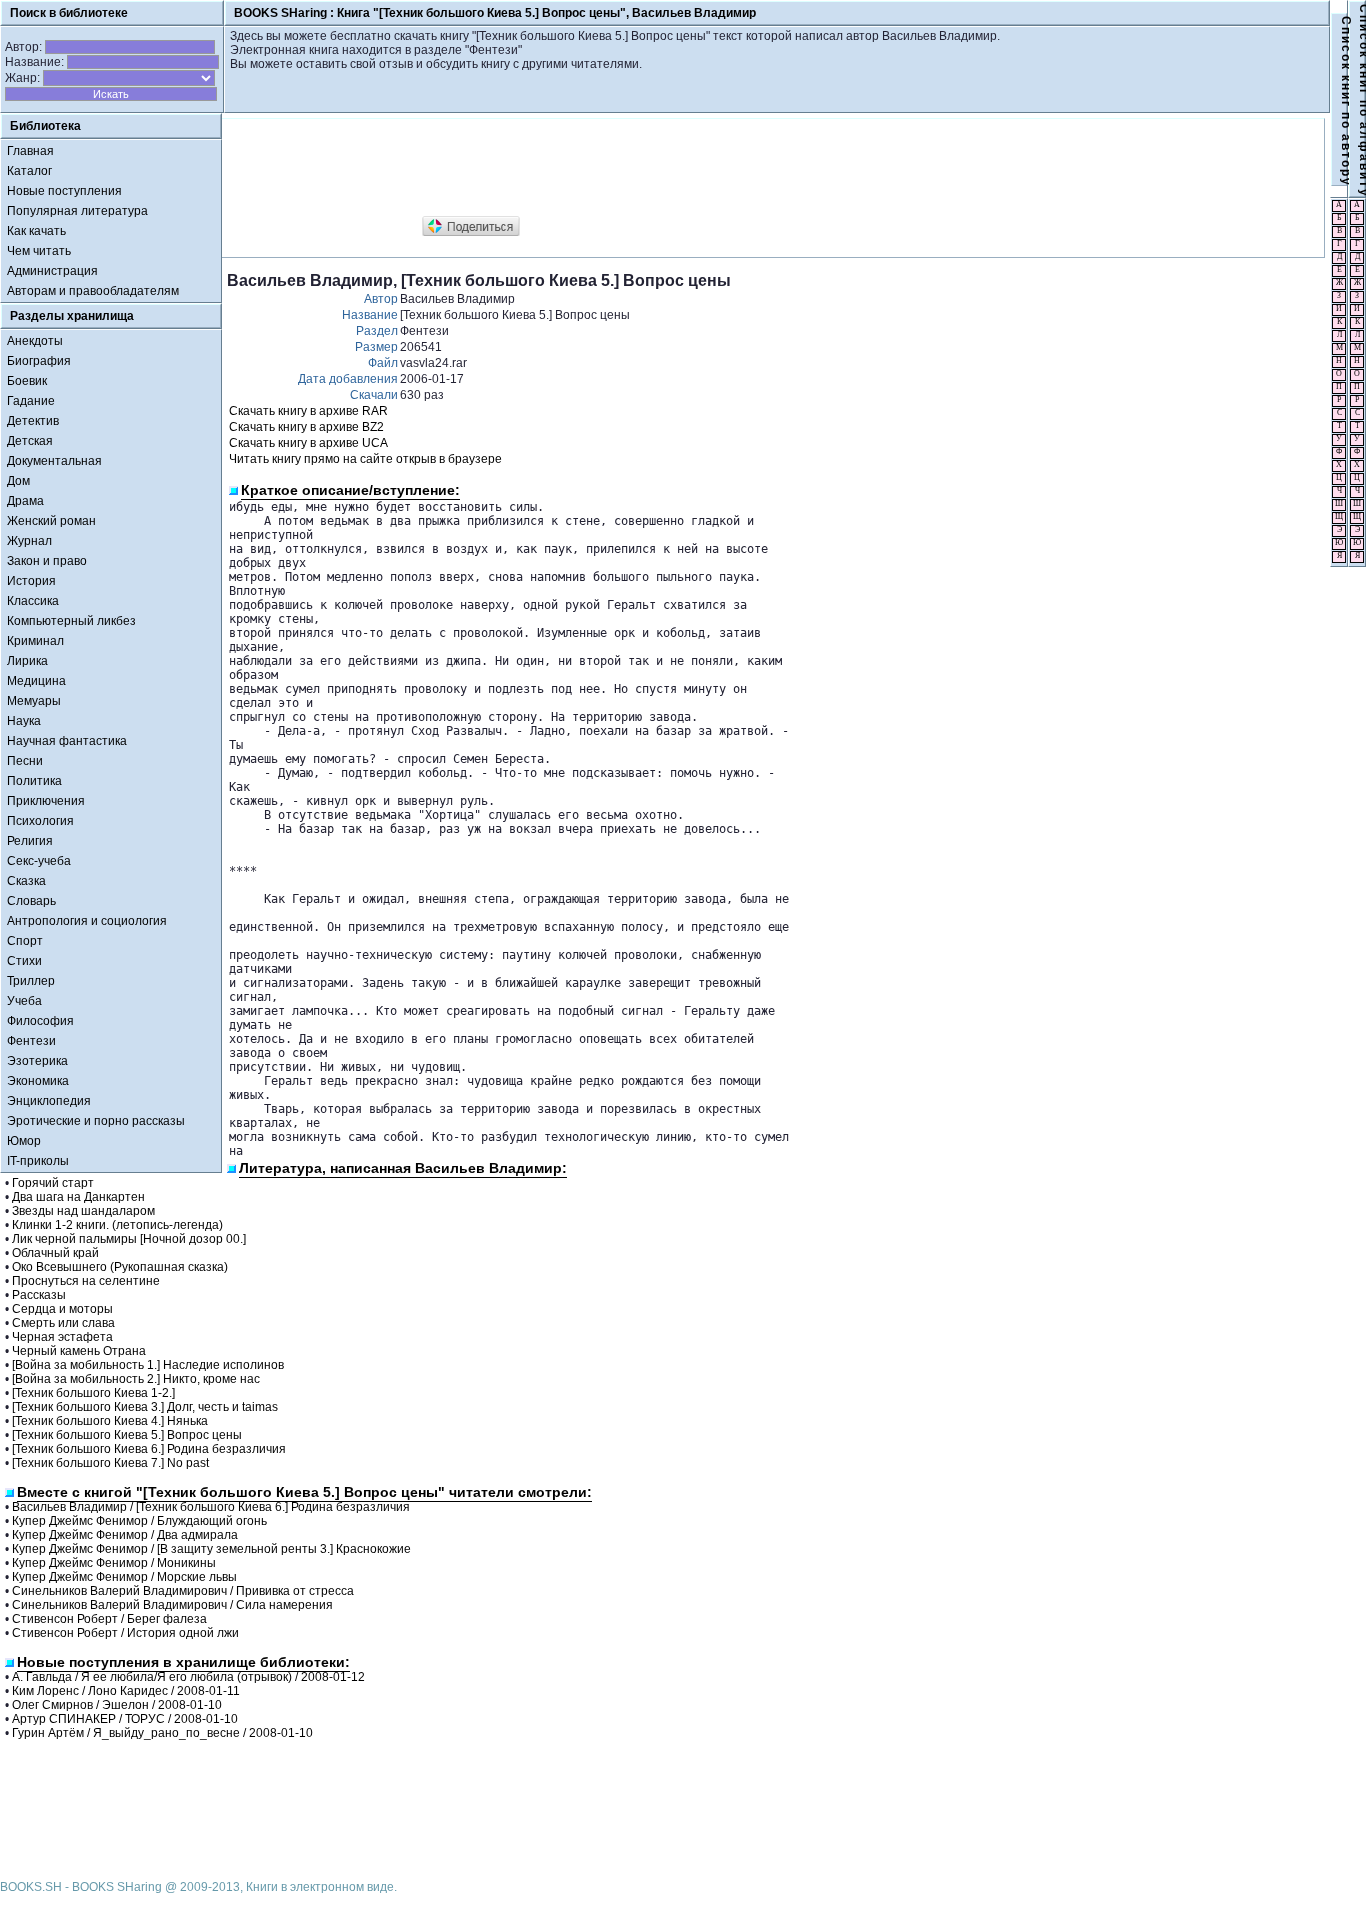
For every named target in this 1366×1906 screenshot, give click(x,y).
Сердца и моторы (62, 1309)
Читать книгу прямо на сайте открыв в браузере (365, 459)
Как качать (36, 231)
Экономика (38, 1081)
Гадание (31, 401)
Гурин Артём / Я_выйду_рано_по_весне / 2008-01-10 (162, 1733)
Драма (25, 501)
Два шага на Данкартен (78, 1197)
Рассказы (39, 1295)
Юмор (24, 1141)
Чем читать (39, 251)
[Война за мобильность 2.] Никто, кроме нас (136, 1379)
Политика (34, 781)
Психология (40, 821)
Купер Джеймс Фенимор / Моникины (114, 1563)
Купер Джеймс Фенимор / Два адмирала (125, 1535)
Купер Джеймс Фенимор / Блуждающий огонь (139, 1521)
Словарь (31, 901)
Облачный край (55, 1253)
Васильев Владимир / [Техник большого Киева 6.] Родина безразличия (211, 1507)
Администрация (52, 271)
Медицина (36, 681)
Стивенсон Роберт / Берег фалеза (109, 1619)
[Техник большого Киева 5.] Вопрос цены (127, 1435)
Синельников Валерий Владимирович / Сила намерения (172, 1605)
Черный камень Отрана (79, 1351)
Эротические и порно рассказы (96, 1121)
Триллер (31, 981)
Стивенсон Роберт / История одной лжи (125, 1633)
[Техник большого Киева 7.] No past (110, 1463)
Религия (30, 841)
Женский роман (51, 521)
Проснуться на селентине (86, 1281)
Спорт (25, 941)
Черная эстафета (62, 1337)
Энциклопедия (49, 1101)
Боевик (27, 381)
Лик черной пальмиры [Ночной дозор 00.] (129, 1239)
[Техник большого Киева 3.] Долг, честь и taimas (145, 1407)
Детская (30, 441)
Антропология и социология (87, 921)
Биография (39, 361)
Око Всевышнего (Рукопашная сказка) (120, 1267)
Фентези (31, 1041)
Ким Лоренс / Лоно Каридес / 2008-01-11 (126, 1691)
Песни (25, 761)
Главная (30, 151)
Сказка (26, 881)
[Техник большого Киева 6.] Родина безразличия (149, 1449)
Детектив (33, 421)
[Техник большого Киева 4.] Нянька (110, 1421)
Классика (33, 601)
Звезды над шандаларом (83, 1211)
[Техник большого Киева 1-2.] (93, 1393)
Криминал (35, 641)
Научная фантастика (67, 741)
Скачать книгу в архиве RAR (308, 411)
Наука (24, 721)
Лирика (27, 661)
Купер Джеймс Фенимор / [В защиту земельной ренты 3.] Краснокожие (211, 1549)
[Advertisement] (591, 168)
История (31, 581)
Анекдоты (35, 341)
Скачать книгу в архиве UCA (308, 443)
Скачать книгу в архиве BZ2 (306, 427)
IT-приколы (38, 1161)
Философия (40, 1021)
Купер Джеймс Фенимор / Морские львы (124, 1577)
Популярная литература (77, 211)
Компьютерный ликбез (71, 621)
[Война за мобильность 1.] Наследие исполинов (148, 1365)
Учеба (24, 1001)
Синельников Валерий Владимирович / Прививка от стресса (183, 1591)
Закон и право (47, 561)
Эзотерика (37, 1061)
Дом (18, 481)
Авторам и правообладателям (93, 291)
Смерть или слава (63, 1323)
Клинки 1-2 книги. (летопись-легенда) (117, 1225)
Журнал (29, 541)
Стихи (24, 961)
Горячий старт (53, 1183)
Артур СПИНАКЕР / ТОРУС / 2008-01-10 (125, 1719)
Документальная (54, 461)
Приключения (46, 801)
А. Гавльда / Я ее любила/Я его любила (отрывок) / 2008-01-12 (188, 1677)
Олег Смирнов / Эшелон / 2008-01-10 (117, 1705)
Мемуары (34, 701)
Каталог (29, 171)
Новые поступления (64, 191)
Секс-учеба (39, 861)
